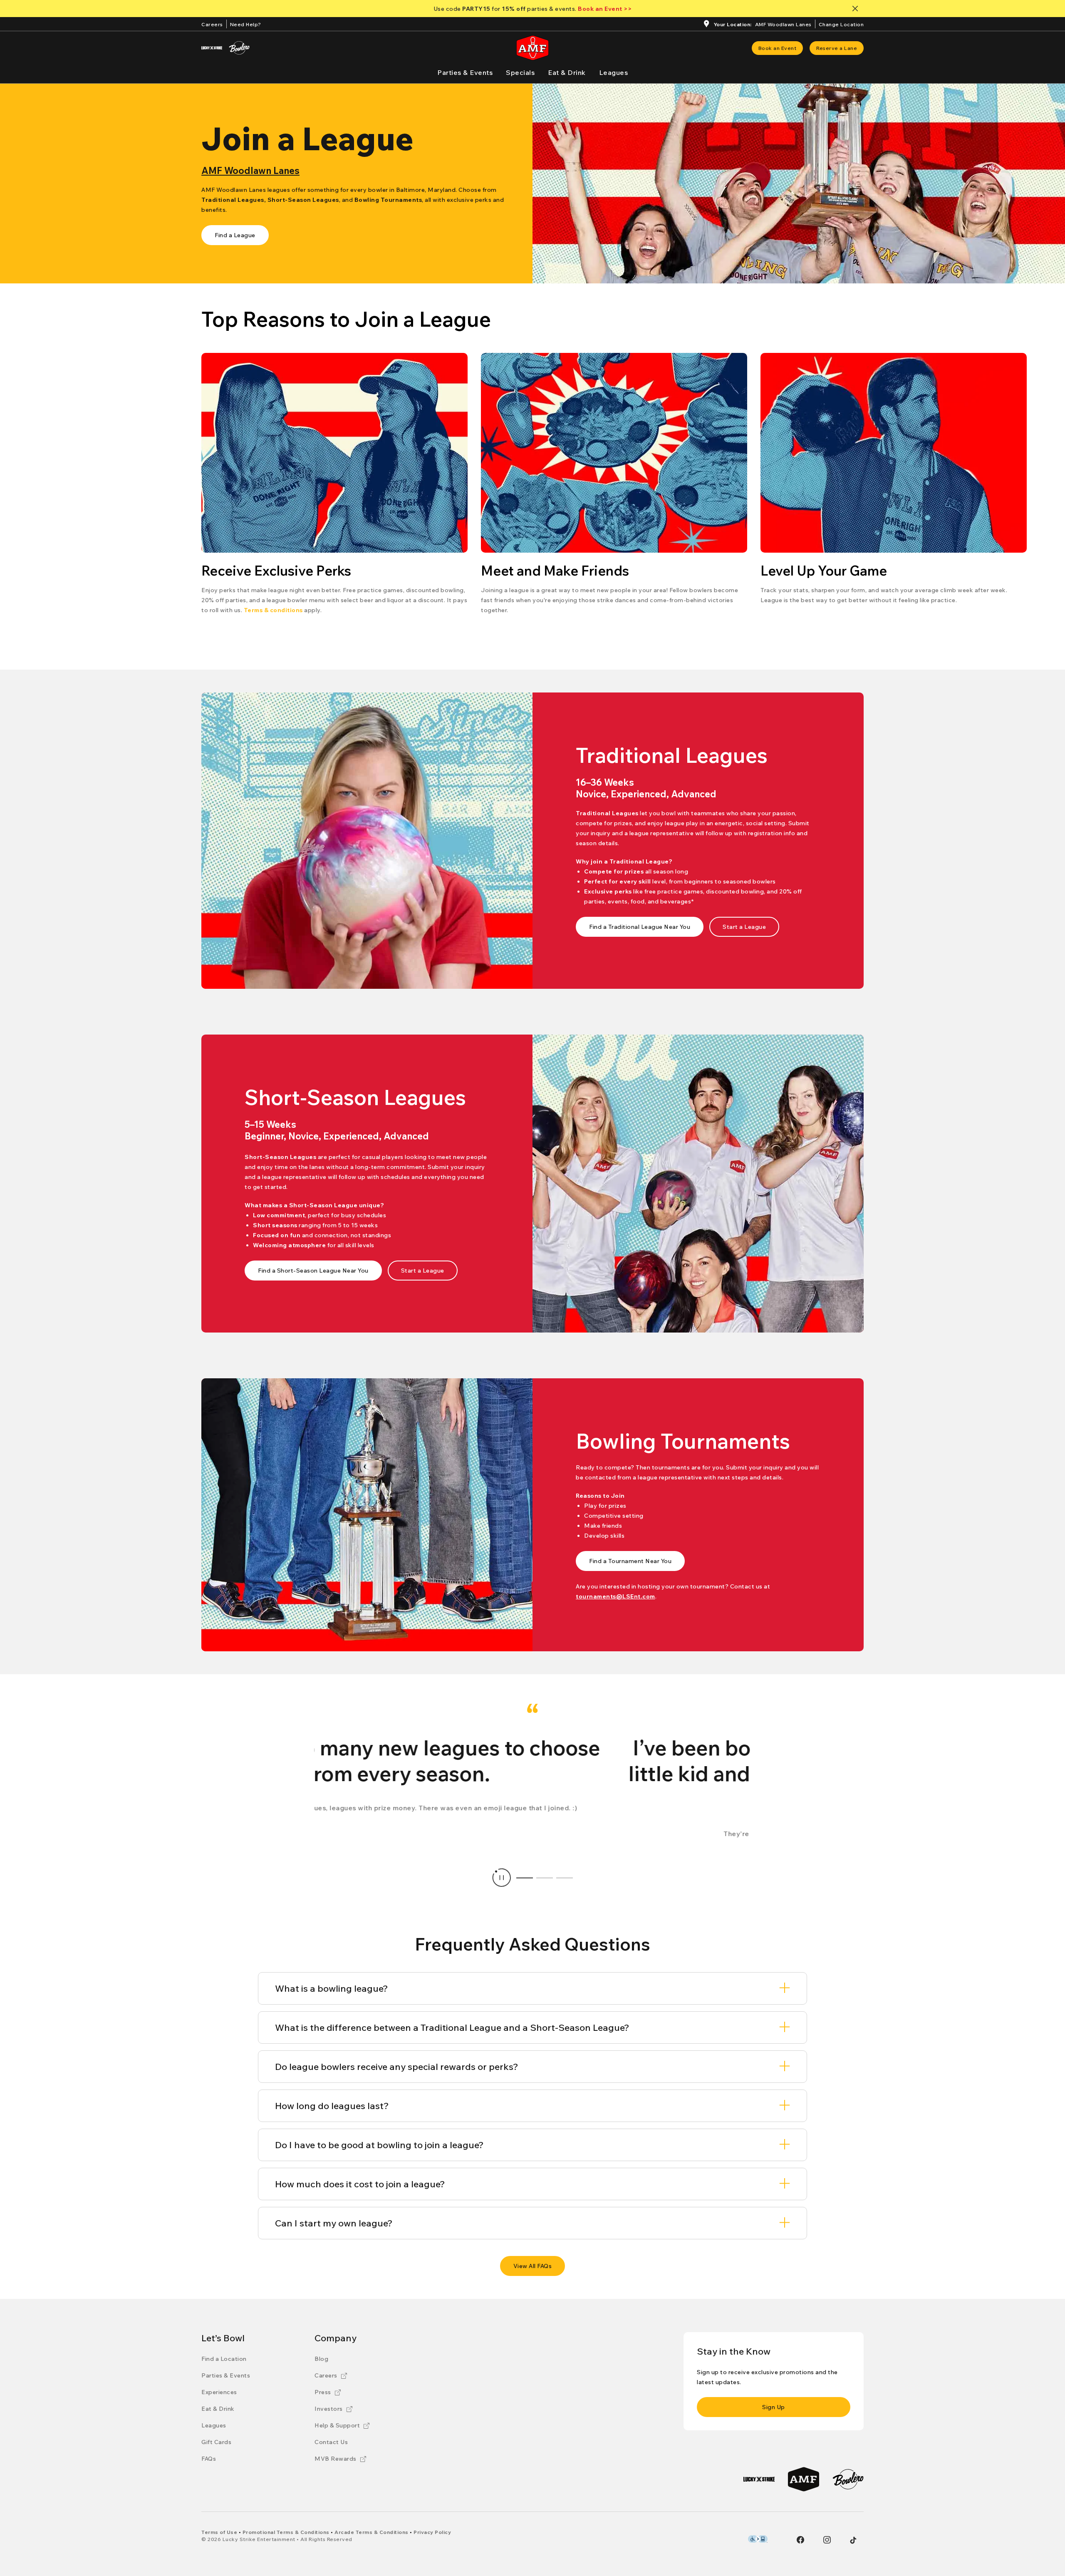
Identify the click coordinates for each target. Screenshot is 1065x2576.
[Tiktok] (853, 2540)
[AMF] (804, 2479)
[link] (778, 48)
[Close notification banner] (857, 9)
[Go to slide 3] (565, 1878)
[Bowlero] (239, 48)
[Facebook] (800, 2540)
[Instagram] (827, 2540)
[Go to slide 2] (545, 1878)
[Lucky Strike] (212, 48)
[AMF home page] (532, 48)
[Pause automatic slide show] (502, 1878)
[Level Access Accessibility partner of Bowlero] (758, 2539)
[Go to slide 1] (525, 1878)
